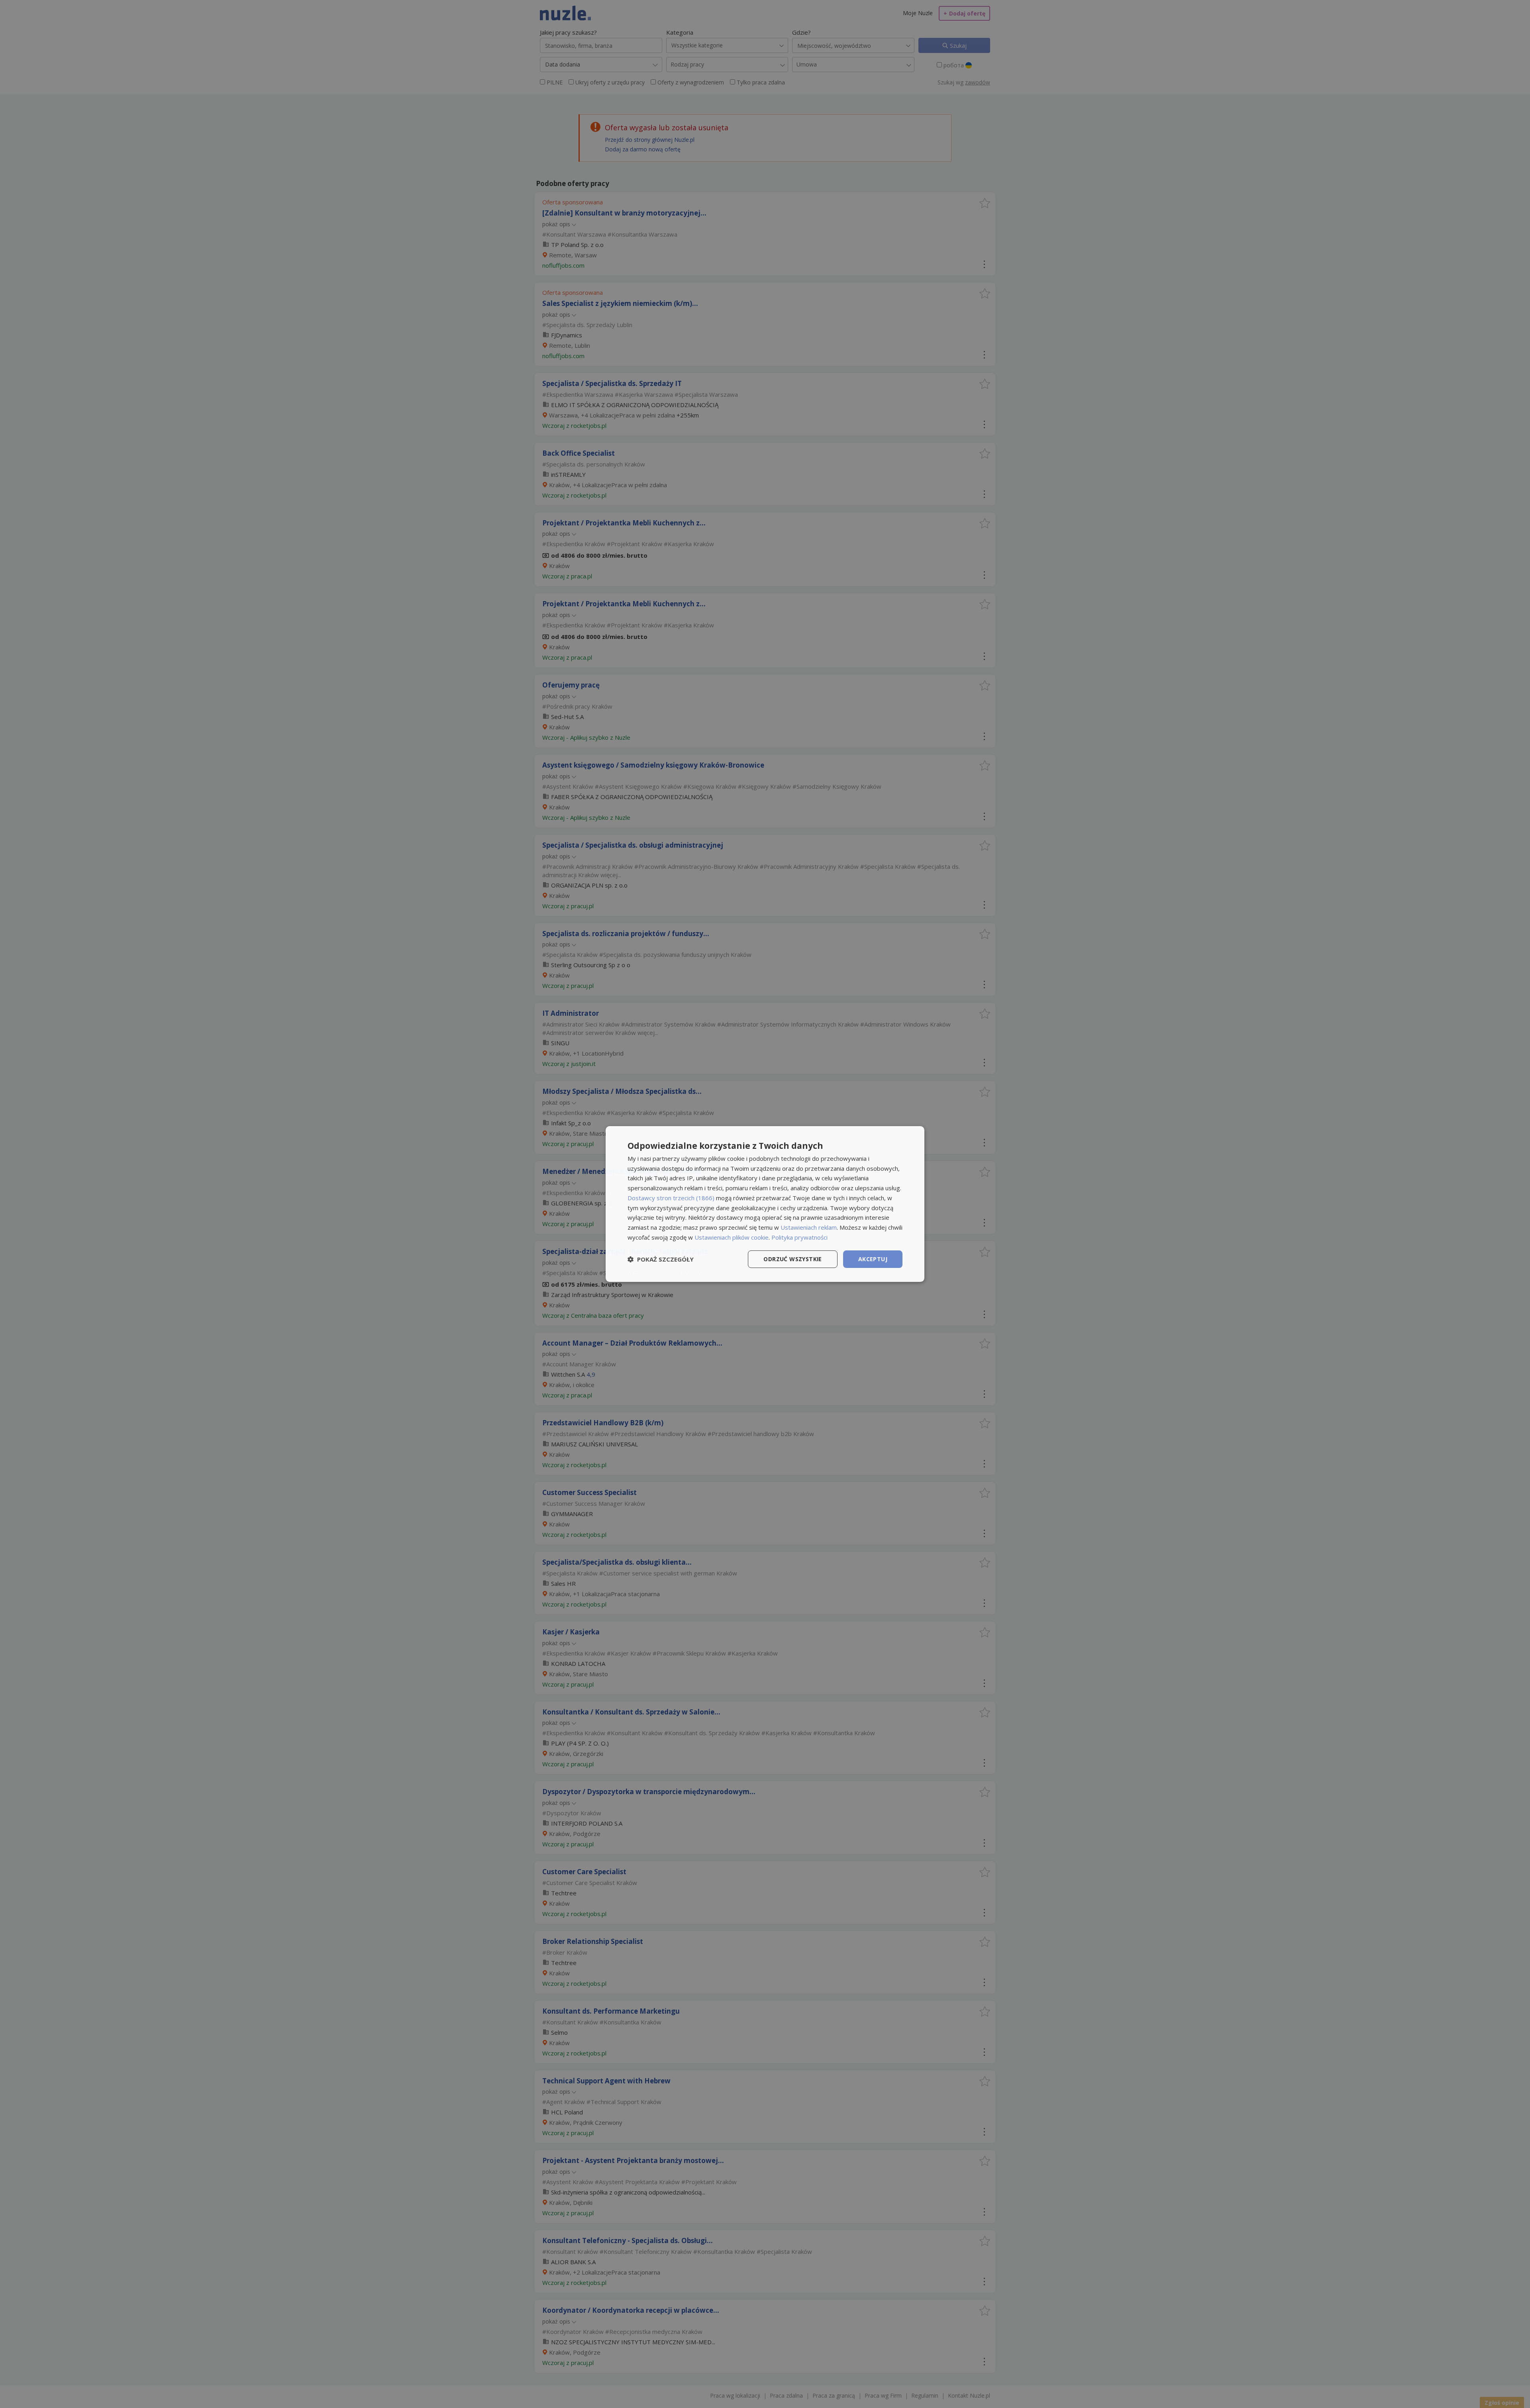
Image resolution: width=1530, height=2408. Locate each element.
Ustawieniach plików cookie (732, 1237)
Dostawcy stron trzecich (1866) (671, 1198)
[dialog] (765, 1204)
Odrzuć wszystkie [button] (792, 1259)
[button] (661, 1259)
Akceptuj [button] (873, 1259)
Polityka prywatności (799, 1237)
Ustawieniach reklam (809, 1227)
